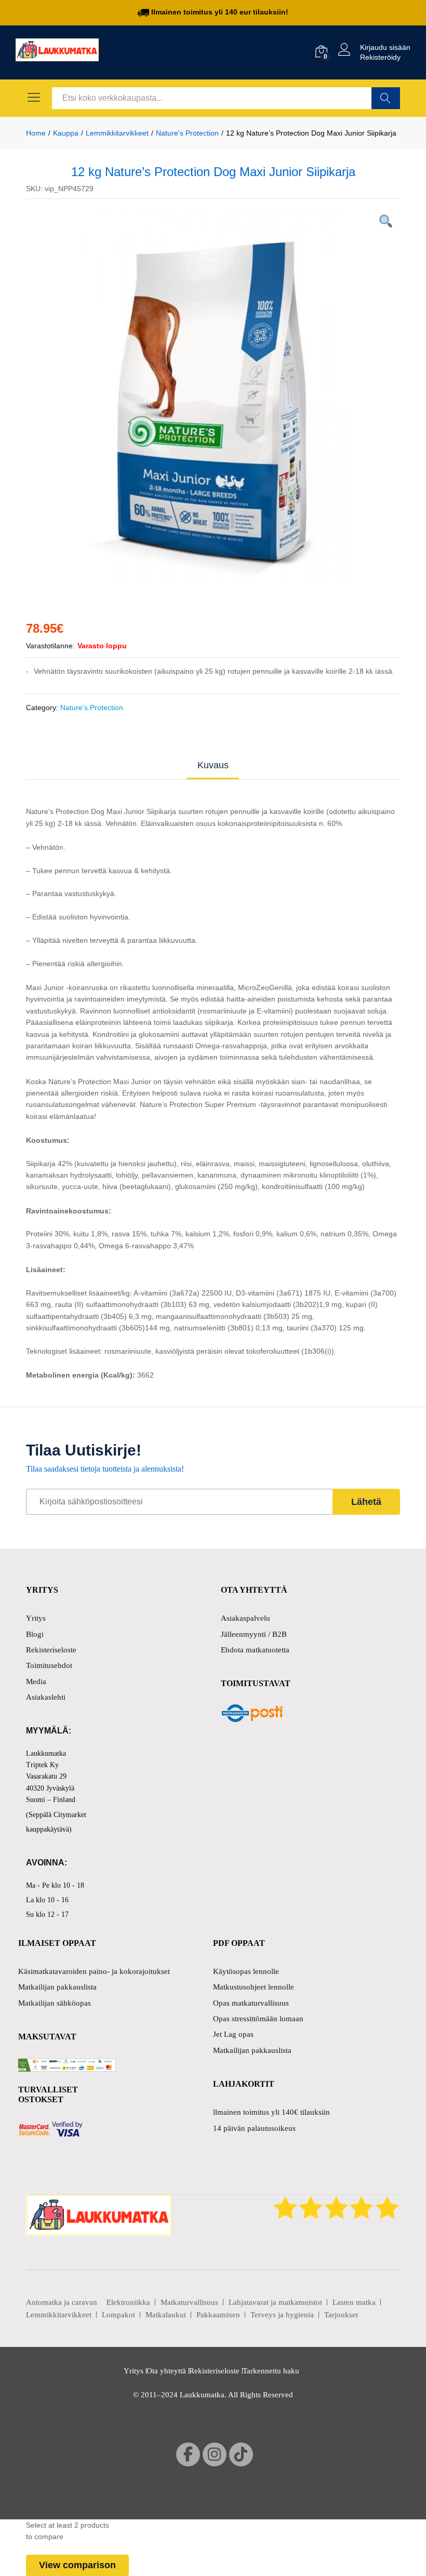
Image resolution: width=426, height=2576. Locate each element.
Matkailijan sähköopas (55, 2003)
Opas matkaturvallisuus (251, 2003)
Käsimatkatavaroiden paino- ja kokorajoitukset (94, 1971)
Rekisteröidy (380, 57)
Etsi (386, 98)
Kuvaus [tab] (213, 765)
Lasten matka (354, 2302)
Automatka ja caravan (62, 2302)
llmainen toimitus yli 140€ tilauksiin (271, 2112)
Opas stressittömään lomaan (258, 2019)
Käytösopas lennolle (246, 1971)
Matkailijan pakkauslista (57, 1987)
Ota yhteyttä (166, 2371)
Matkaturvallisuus (189, 2302)
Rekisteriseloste (51, 1650)
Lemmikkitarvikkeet (59, 2315)
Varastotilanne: (50, 646)
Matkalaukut (166, 2315)
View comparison (77, 2565)
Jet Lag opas (233, 2034)
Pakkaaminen (218, 2315)
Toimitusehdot (49, 1665)
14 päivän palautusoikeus (254, 2128)
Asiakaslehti (46, 1697)
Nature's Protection (92, 708)
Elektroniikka (128, 2302)
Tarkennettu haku (271, 2371)
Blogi (35, 1634)
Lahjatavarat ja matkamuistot (275, 2302)
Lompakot (118, 2315)
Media (36, 1681)
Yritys (36, 1618)
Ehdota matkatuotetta (255, 1650)
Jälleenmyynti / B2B (254, 1634)
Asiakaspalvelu (245, 1618)
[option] (213, 396)
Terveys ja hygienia (282, 2315)
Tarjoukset (341, 2315)
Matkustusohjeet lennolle (254, 1987)
